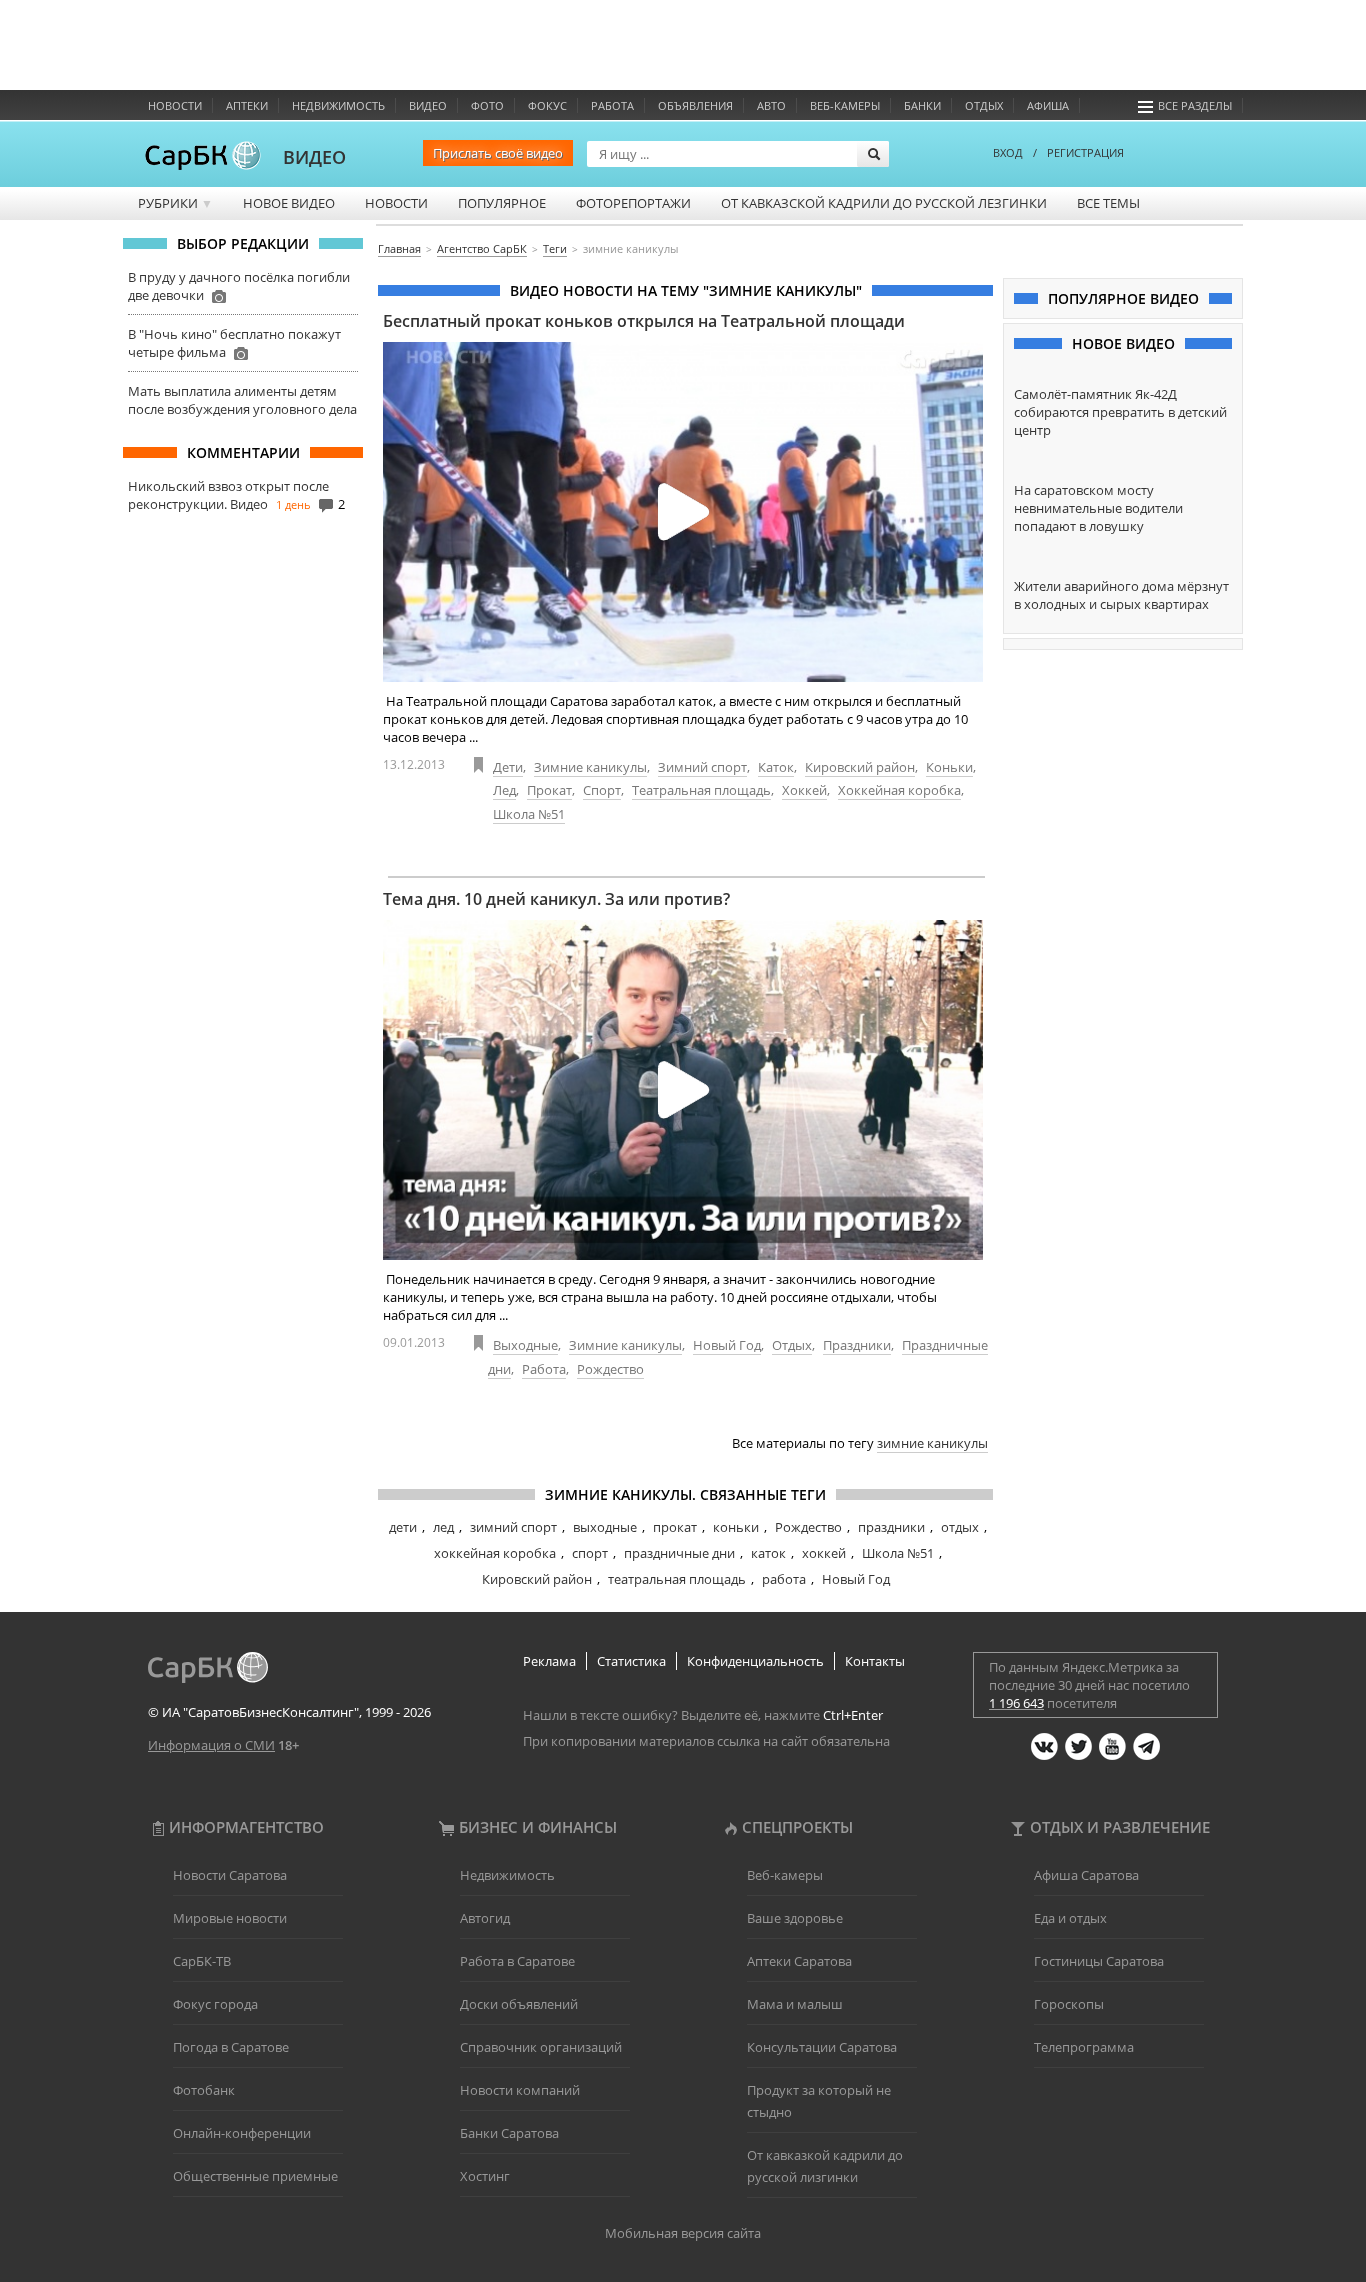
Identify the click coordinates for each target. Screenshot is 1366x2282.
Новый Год (727, 1345)
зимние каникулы (932, 1443)
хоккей (824, 1553)
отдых (960, 1527)
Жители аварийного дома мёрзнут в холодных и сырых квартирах (1121, 595)
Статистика (631, 1661)
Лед (504, 790)
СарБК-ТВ (202, 1961)
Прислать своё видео (498, 153)
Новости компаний (520, 2090)
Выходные (525, 1345)
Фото (487, 105)
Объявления (695, 105)
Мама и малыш (795, 2004)
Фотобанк (204, 2090)
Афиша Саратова (1086, 1875)
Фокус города (215, 2004)
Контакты (875, 1661)
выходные (605, 1527)
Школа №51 (529, 814)
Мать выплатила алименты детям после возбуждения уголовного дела (242, 400)
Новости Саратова (230, 1875)
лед (443, 1527)
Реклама (549, 1661)
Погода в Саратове (231, 2047)
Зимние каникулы (590, 767)
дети (403, 1527)
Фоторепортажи (633, 203)
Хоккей (804, 790)
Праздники (857, 1345)
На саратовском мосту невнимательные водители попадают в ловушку (1098, 508)
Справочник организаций (541, 2047)
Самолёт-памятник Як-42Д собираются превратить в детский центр (1120, 412)
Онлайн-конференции (242, 2133)
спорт (590, 1553)
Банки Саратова (509, 2133)
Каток (776, 767)
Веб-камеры (845, 105)
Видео (428, 105)
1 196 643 (1016, 1703)
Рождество (610, 1369)
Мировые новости (230, 1918)
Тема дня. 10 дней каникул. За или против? (556, 899)
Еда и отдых (1070, 1918)
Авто (771, 105)
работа (784, 1579)
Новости (175, 105)
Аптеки (247, 105)
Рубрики (175, 203)
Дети (508, 767)
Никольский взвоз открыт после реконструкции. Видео (228, 495)
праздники (891, 1527)
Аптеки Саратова (799, 1961)
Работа (612, 105)
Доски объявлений (519, 2004)
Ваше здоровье (795, 1918)
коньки (736, 1527)
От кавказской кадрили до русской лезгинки (884, 203)
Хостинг (485, 2176)
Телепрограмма (1084, 2047)
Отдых (984, 105)
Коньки (949, 767)
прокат (675, 1527)
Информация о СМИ (211, 1745)
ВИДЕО (314, 157)
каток (768, 1553)
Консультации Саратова (822, 2047)
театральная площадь (677, 1579)
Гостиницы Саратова (1099, 1961)
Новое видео (289, 203)
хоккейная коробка (495, 1553)
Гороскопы (1069, 2004)
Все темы (1108, 203)
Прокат (549, 790)
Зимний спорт (702, 767)
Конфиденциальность (755, 1661)
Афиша (1048, 105)
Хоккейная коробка (899, 790)
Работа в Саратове (517, 1961)
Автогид (485, 1918)
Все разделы (1195, 105)
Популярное (502, 203)
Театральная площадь (701, 790)
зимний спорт (513, 1527)
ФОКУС (547, 105)
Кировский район (860, 767)
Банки (922, 105)
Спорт (602, 790)
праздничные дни (679, 1553)
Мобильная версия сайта (683, 2233)
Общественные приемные (255, 2176)
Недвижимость (338, 105)
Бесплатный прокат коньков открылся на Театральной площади (644, 321)
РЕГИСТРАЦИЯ (1085, 152)
